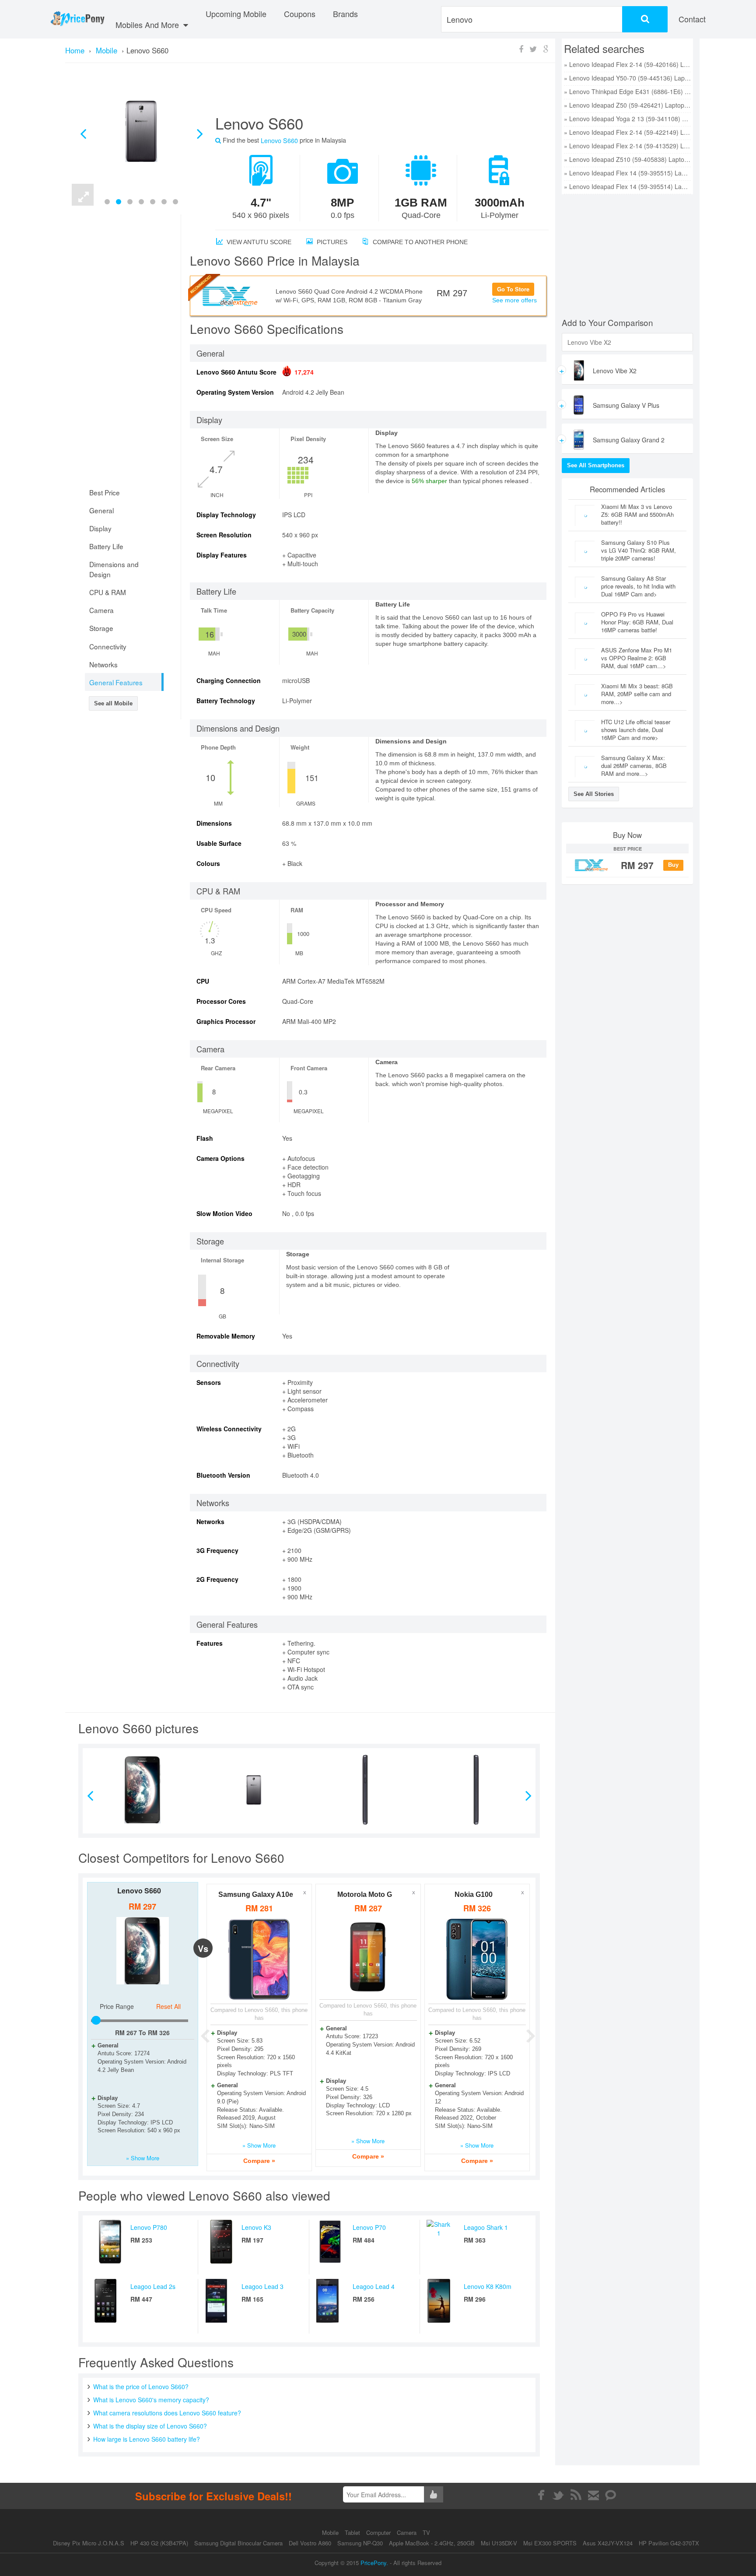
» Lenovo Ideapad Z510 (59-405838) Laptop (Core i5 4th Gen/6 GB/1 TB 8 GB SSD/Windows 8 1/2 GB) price (627, 159)
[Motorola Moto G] (368, 1957)
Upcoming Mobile (236, 14)
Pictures (331, 242)
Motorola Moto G (365, 1894)
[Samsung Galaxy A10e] (259, 1959)
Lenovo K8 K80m (488, 2286)
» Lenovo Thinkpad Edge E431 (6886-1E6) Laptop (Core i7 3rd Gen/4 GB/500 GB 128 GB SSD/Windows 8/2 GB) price (627, 91)
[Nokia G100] (477, 1959)
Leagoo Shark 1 (486, 2227)
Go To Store (513, 289)
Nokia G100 (474, 1894)
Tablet (353, 2532)
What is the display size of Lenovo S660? (150, 2426)
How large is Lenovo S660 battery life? (147, 2439)
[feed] (576, 2495)
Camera (408, 2532)
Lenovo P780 (149, 2227)
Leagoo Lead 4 (374, 2286)
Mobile (331, 2532)
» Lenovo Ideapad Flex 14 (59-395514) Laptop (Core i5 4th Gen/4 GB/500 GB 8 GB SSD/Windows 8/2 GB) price (627, 186)
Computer (379, 2532)
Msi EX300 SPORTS (550, 2543)
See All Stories (594, 794)
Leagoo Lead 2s (153, 2286)
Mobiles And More (148, 25)
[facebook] (541, 2495)
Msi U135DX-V (499, 2543)
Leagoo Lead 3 (262, 2286)
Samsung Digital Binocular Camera (238, 2543)
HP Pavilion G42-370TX (669, 2543)
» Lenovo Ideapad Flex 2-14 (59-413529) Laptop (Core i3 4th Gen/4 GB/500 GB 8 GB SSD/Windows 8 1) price (627, 146)
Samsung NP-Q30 (360, 2543)
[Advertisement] (371, 92)
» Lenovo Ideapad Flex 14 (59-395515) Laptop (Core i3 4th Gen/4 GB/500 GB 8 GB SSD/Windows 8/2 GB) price (627, 173)
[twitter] (558, 2495)
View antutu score (258, 242)
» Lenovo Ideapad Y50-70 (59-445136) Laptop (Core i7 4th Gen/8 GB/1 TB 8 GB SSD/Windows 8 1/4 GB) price (627, 78)
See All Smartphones (596, 465)
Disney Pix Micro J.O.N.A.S (89, 2543)
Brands (345, 14)
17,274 (304, 372)
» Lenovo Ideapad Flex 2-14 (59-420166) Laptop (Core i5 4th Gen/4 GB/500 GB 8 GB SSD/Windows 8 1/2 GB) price (627, 64)
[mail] (593, 2495)
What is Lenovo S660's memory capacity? (151, 2400)
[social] (611, 2495)
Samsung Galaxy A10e (256, 1894)
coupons (300, 14)
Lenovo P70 (369, 2227)
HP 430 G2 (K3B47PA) (159, 2543)
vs (203, 1949)
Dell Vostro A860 (310, 2543)
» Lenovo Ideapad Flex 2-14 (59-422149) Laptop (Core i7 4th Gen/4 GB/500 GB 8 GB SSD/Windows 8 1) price (627, 132)
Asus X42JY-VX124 (608, 2543)
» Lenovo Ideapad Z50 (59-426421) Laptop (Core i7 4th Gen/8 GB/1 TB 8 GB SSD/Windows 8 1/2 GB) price (627, 105)
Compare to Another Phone (419, 242)
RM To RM (142, 2033)
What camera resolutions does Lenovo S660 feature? (167, 2413)
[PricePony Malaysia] (77, 19)
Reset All (168, 2006)
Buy (673, 865)
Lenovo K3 (256, 2227)
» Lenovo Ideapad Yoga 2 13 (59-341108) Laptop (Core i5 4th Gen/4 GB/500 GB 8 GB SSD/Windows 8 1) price (627, 119)
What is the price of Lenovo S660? (141, 2387)
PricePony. (374, 2563)
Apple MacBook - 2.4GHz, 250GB (432, 2543)
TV (426, 2532)
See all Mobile (113, 703)
